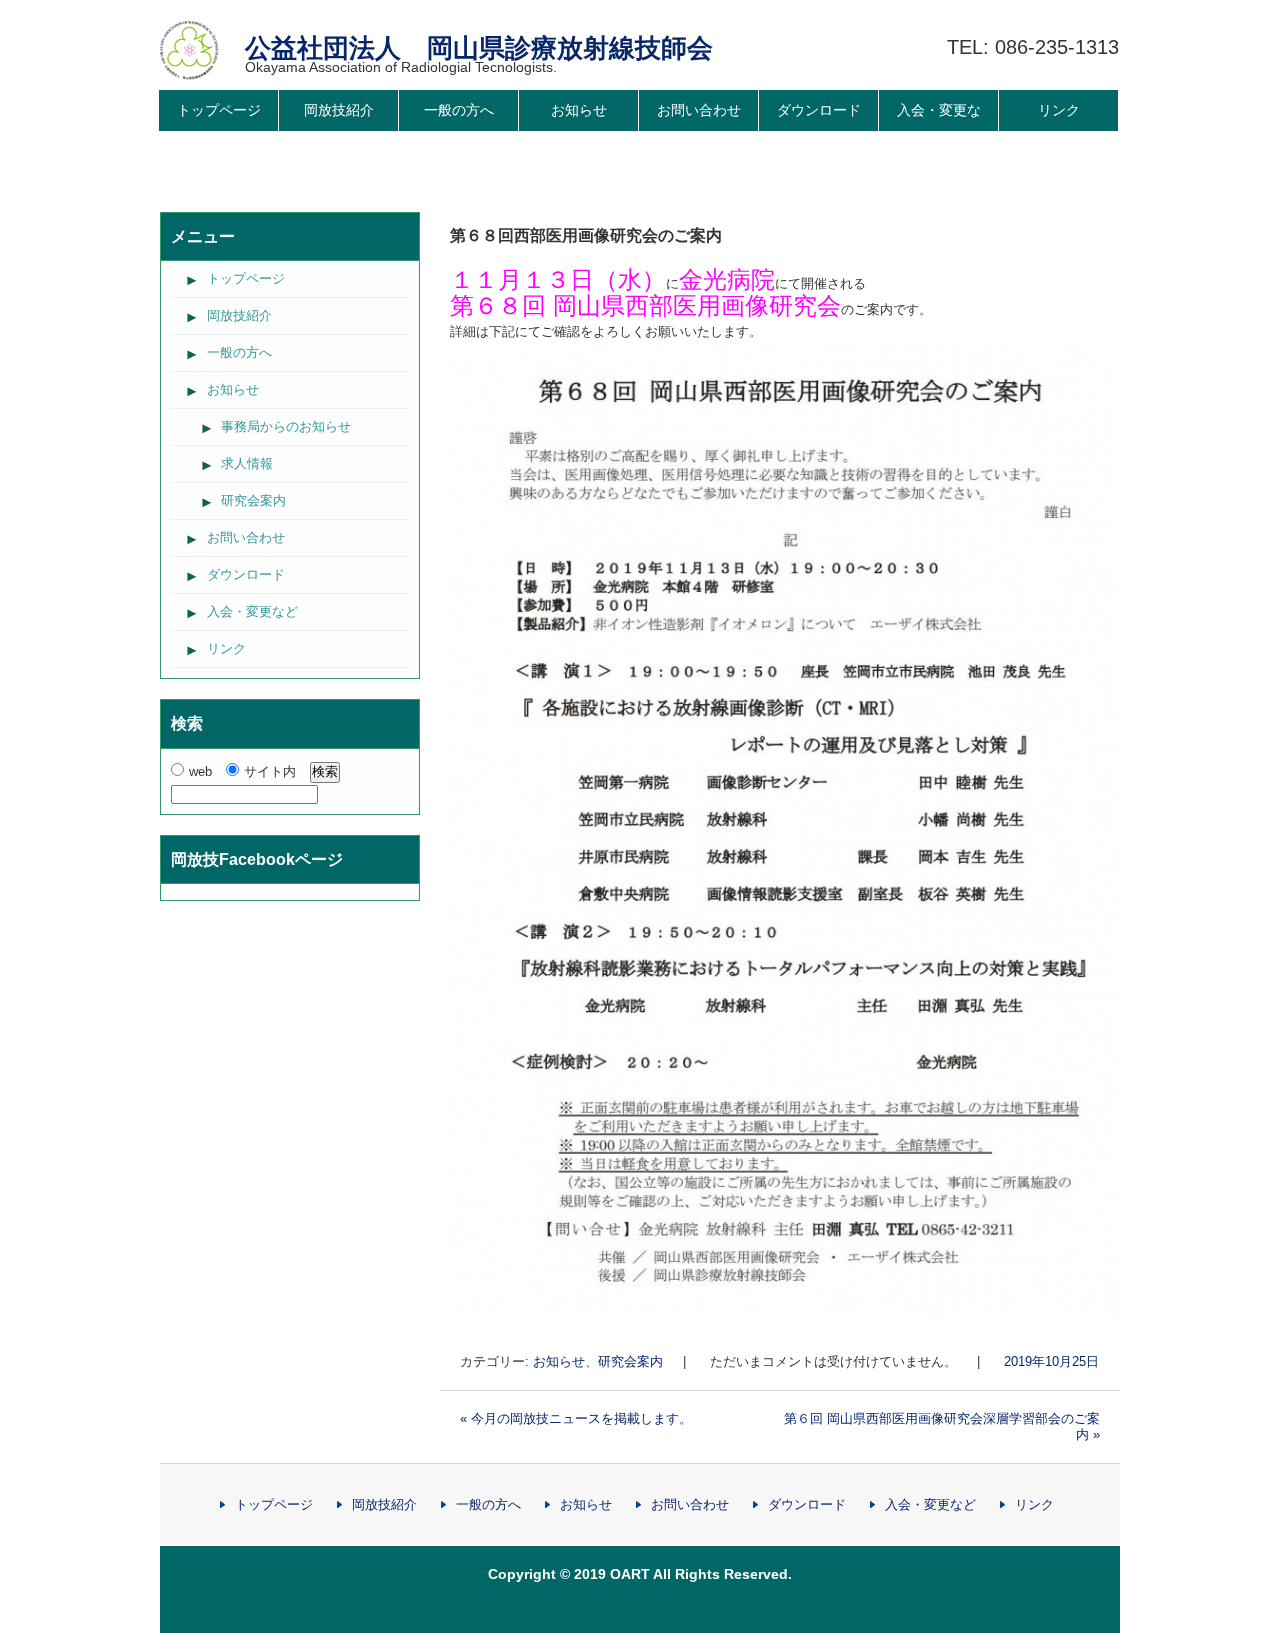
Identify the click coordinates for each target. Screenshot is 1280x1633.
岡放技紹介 (339, 110)
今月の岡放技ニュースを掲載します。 (576, 1418)
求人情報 (247, 463)
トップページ (219, 110)
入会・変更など (939, 130)
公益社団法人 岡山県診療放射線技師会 (479, 48)
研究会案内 (630, 1361)
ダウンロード (819, 110)
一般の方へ (459, 110)
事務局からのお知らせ (286, 426)
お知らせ (579, 110)
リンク (1059, 110)
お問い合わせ (699, 110)
